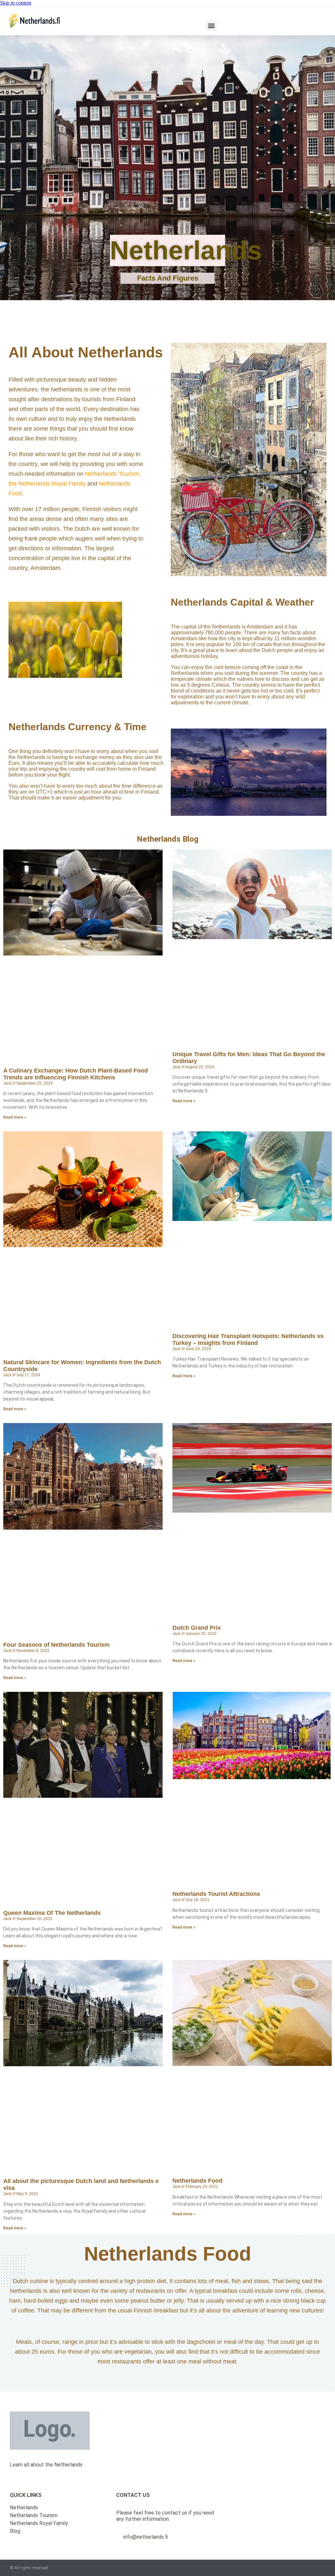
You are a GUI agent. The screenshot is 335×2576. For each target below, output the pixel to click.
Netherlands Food (197, 2181)
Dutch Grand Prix (197, 1628)
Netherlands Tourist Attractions (216, 1894)
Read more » (15, 1117)
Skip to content (16, 3)
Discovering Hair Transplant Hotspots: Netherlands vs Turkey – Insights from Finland (248, 1340)
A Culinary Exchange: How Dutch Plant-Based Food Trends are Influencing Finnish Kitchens (76, 1074)
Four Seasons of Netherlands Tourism (56, 1645)
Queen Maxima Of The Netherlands (52, 1913)
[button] (212, 26)
